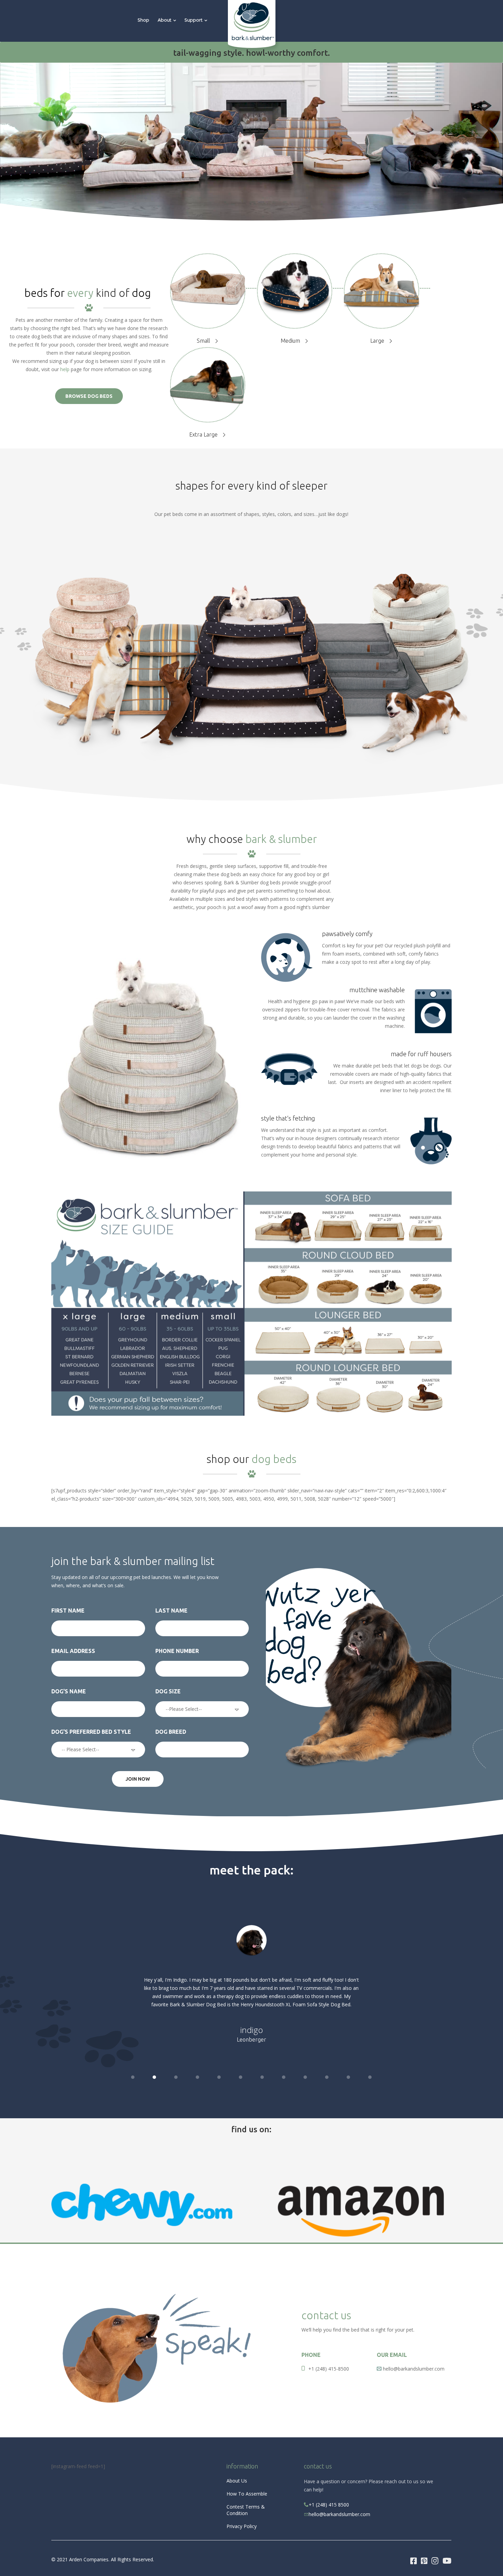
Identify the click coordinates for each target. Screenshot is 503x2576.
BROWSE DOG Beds (89, 396)
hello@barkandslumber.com (339, 2514)
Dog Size (168, 1691)
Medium (290, 341)
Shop (143, 20)
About (165, 20)
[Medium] (295, 288)
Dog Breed (171, 1732)
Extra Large (203, 434)
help (65, 369)
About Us (237, 2481)
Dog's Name (69, 1691)
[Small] (208, 288)
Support (194, 20)
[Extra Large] (208, 382)
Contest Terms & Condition (246, 2510)
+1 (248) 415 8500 (329, 2505)
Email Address (73, 1651)
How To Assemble (247, 2494)
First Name (68, 1611)
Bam (251, 2038)
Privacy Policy (242, 2526)
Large (377, 341)
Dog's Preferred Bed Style (91, 1732)
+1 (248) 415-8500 (329, 2369)
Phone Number (177, 1651)
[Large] (382, 288)
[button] (133, 2077)
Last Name (171, 1611)
